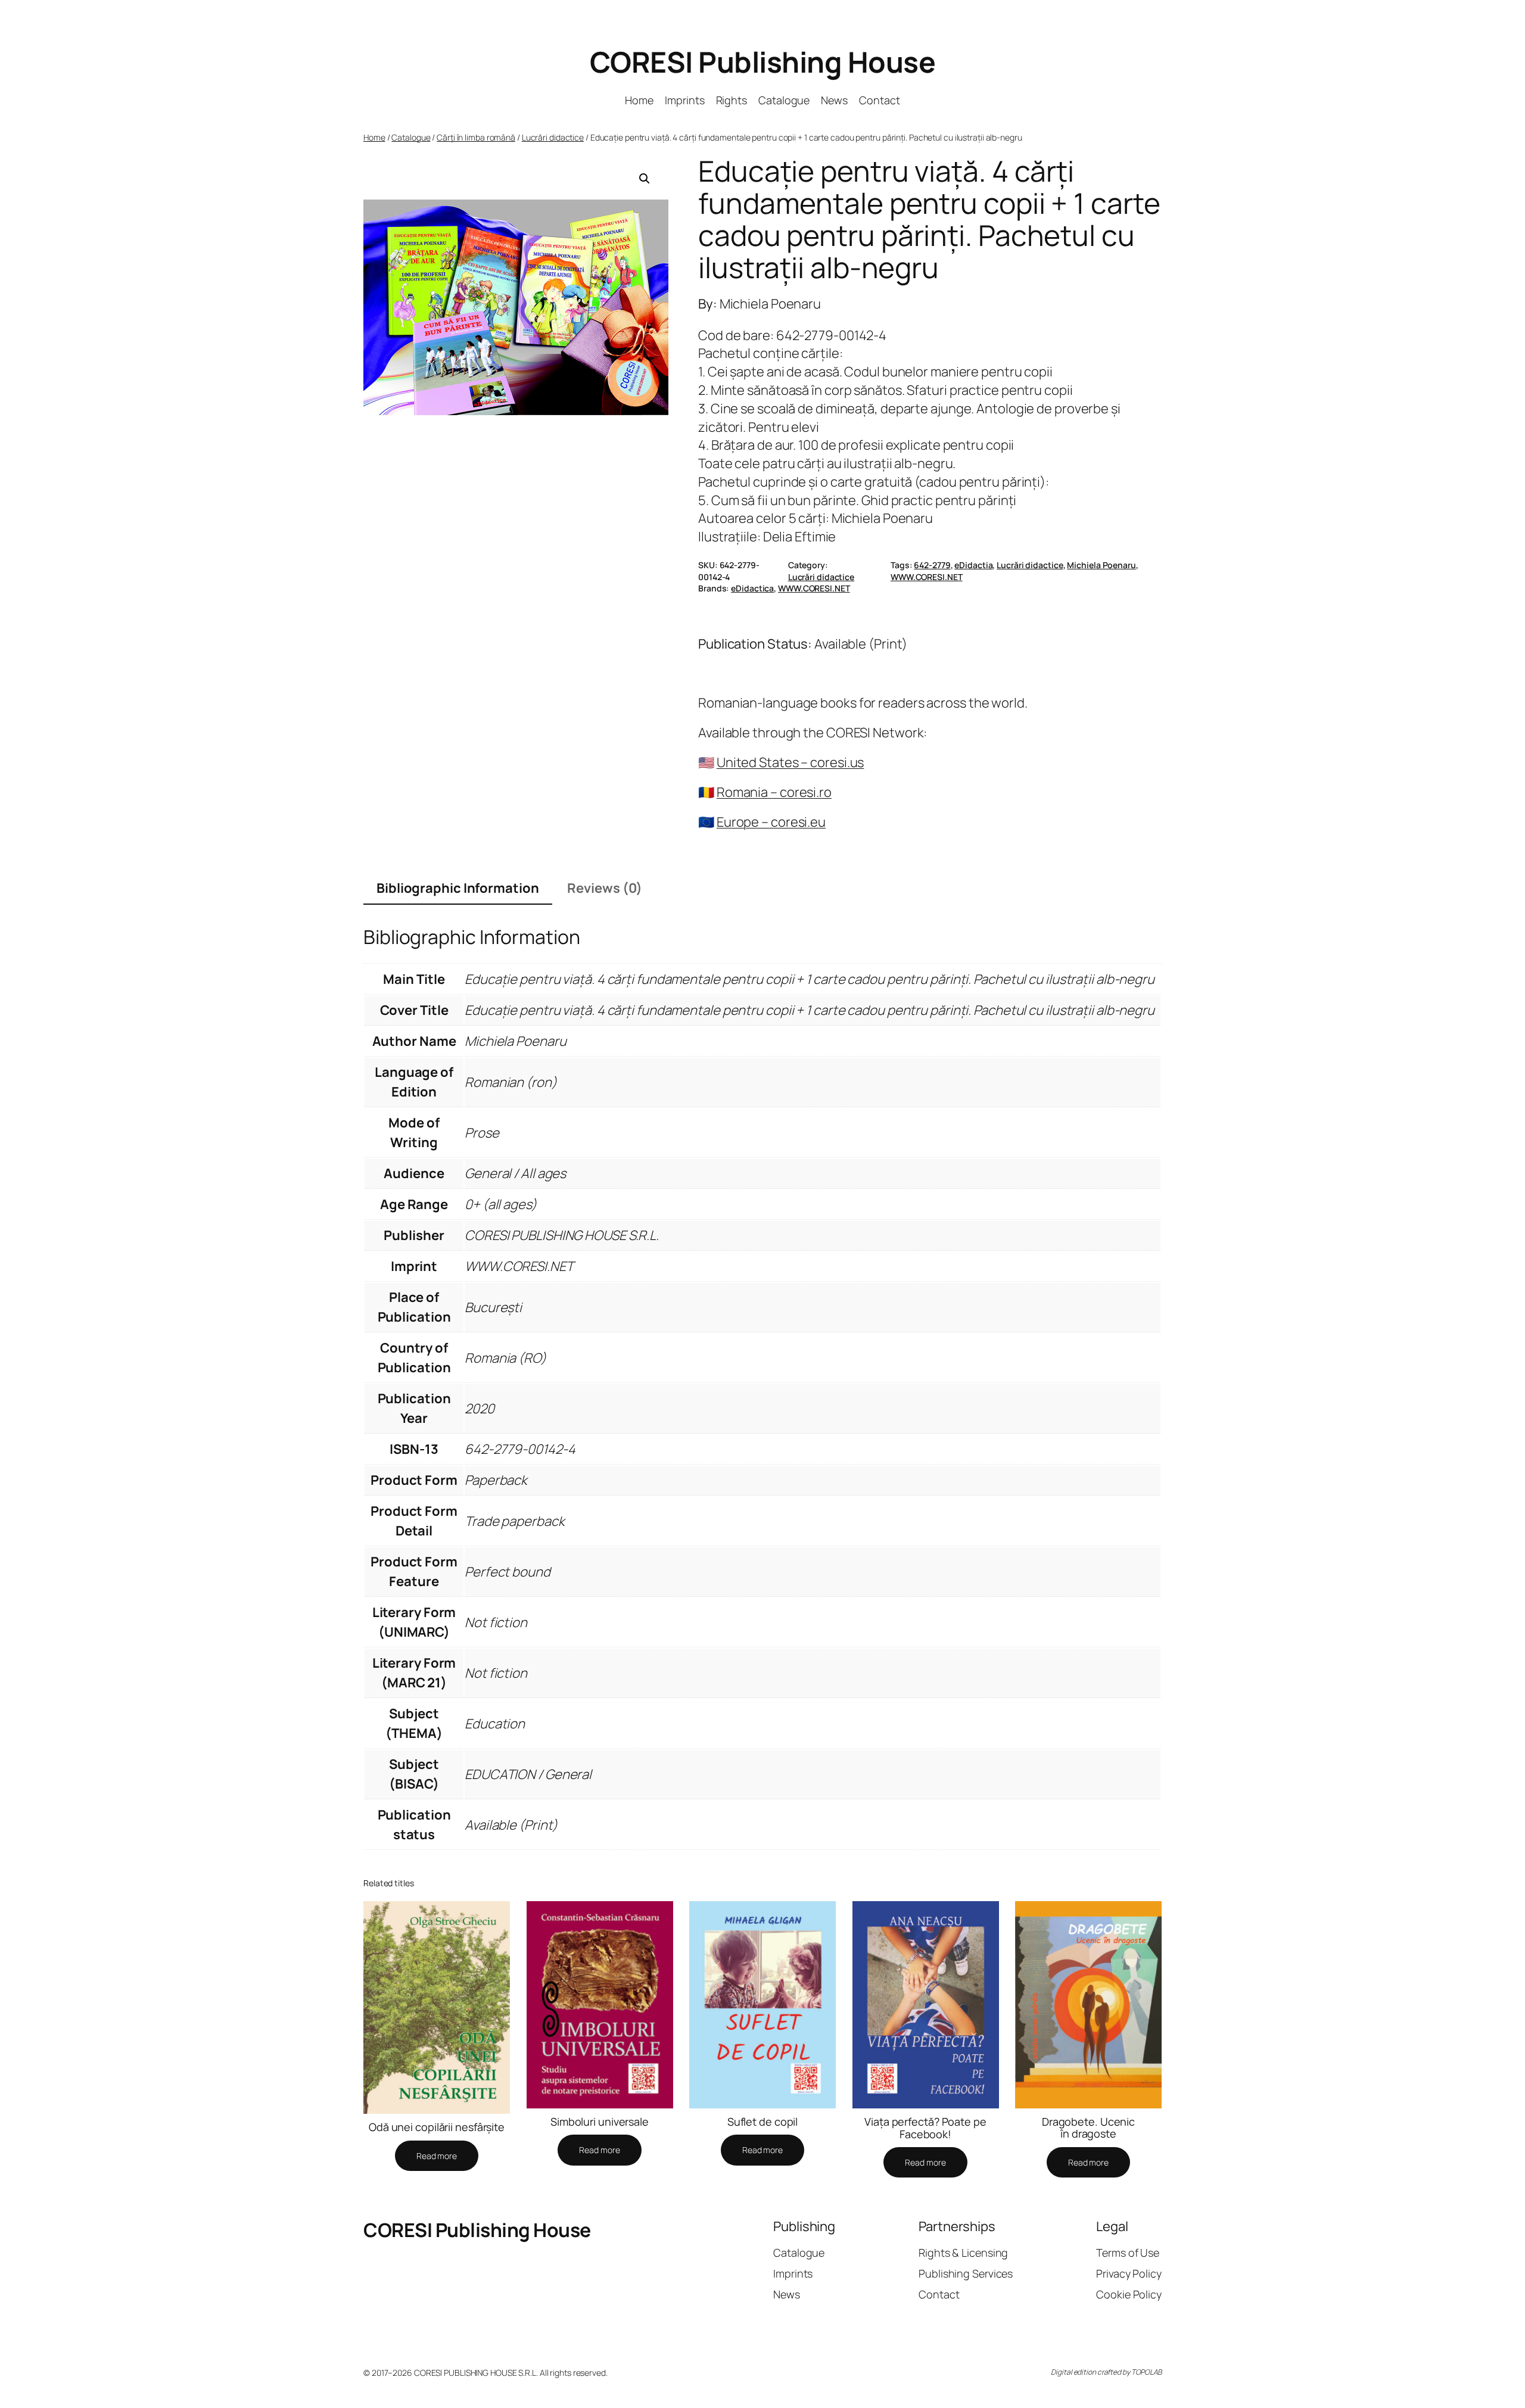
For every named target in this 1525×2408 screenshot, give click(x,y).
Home (374, 137)
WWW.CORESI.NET (927, 577)
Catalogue (411, 137)
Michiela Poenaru (1101, 565)
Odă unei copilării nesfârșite (437, 2127)
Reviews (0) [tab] (605, 888)
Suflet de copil (763, 2122)
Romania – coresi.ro (774, 792)
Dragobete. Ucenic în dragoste (1088, 2128)
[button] (645, 179)
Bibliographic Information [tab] (458, 888)
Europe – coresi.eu (771, 822)
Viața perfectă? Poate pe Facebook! (925, 2128)
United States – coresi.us (790, 762)
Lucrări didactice (553, 137)
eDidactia (973, 565)
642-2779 (932, 565)
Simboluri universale (600, 2122)
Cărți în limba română (476, 137)
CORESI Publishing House (763, 62)
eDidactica (752, 588)
